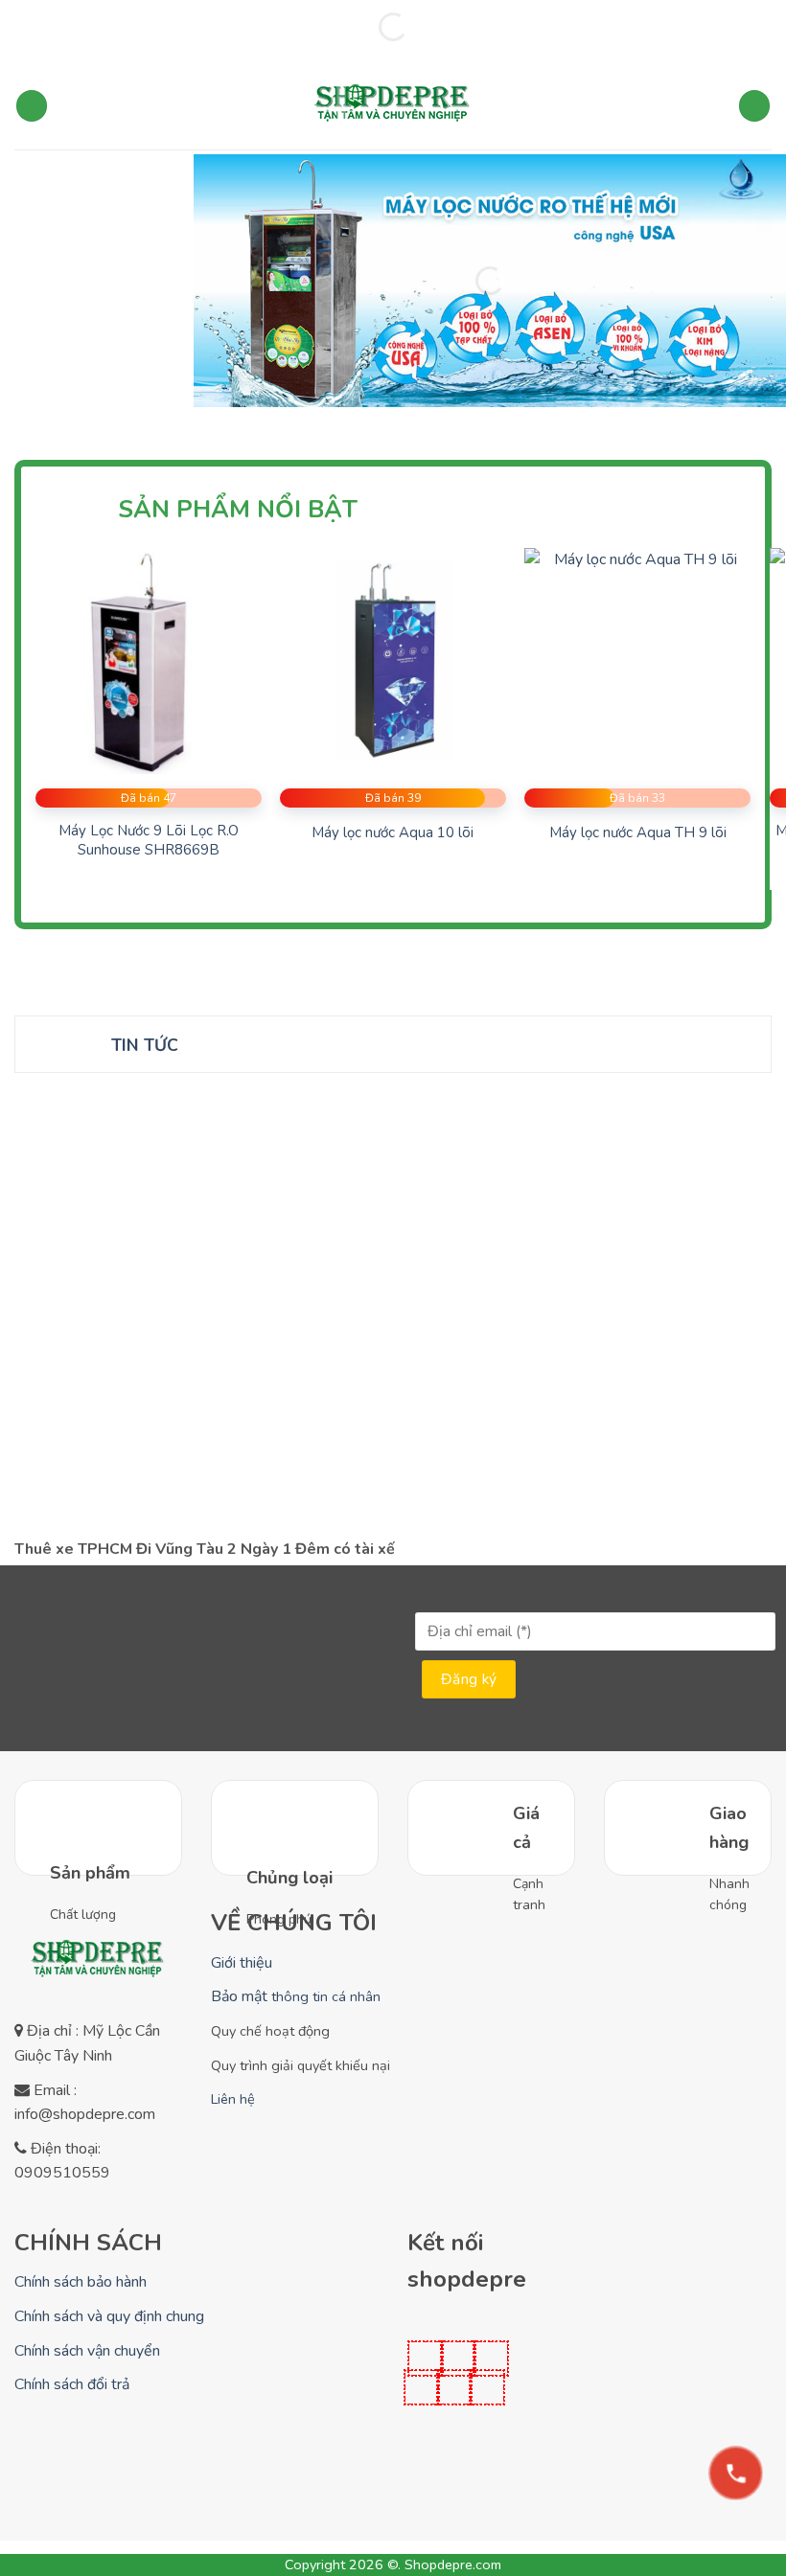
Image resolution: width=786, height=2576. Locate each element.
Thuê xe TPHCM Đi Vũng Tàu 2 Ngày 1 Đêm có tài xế (205, 1550)
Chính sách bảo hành (81, 2282)
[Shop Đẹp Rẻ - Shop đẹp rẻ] (393, 106)
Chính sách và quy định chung (109, 2316)
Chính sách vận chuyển (87, 2351)
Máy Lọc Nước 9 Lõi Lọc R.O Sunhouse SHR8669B (149, 841)
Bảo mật (296, 1996)
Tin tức (145, 1045)
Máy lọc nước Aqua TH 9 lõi (638, 833)
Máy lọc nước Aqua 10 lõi (393, 833)
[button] (32, 106)
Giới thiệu (242, 1963)
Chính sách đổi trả (72, 2384)
